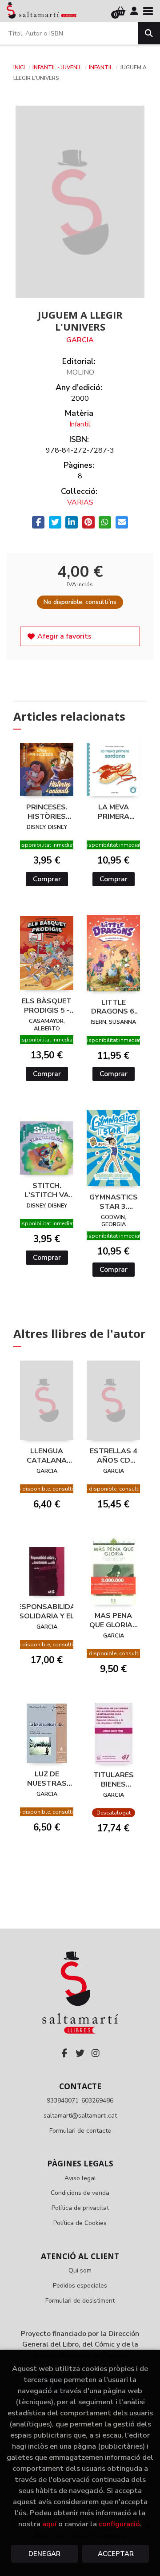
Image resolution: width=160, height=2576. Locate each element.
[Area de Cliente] (134, 11)
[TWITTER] (80, 2053)
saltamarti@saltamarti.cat (80, 2116)
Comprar (47, 879)
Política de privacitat (80, 2208)
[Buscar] (149, 33)
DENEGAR (44, 2554)
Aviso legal (80, 2178)
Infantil (101, 67)
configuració (119, 2524)
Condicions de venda (80, 2193)
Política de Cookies (80, 2223)
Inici (19, 67)
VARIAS (80, 502)
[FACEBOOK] (64, 2053)
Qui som (80, 2270)
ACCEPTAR (116, 2554)
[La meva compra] (121, 11)
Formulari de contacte (80, 2131)
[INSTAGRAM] (96, 2053)
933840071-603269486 (80, 2101)
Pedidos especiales (80, 2286)
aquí (49, 2524)
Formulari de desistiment (80, 2301)
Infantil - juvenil (58, 67)
